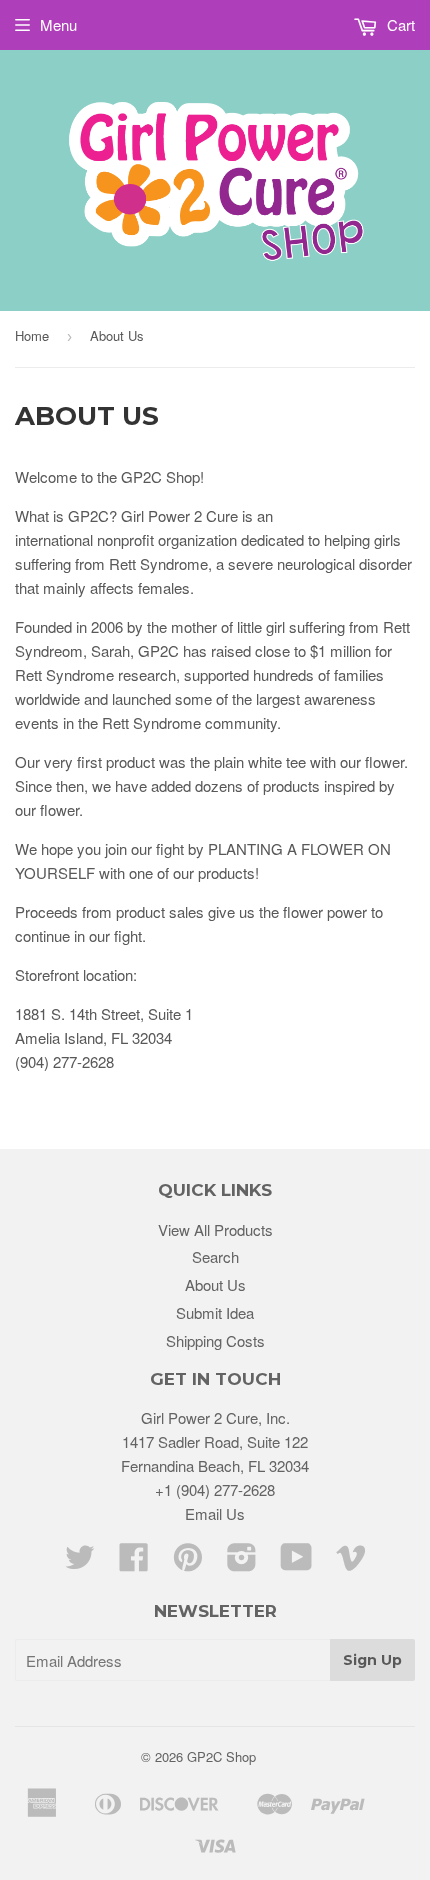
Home (32, 335)
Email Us (215, 1513)
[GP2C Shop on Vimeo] (351, 1562)
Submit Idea (215, 1312)
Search (215, 1256)
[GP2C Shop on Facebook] (134, 1562)
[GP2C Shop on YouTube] (296, 1562)
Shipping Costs (215, 1340)
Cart (399, 24)
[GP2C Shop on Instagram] (242, 1562)
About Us (215, 1284)
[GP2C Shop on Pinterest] (188, 1562)
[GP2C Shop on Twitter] (80, 1562)
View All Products (215, 1229)
